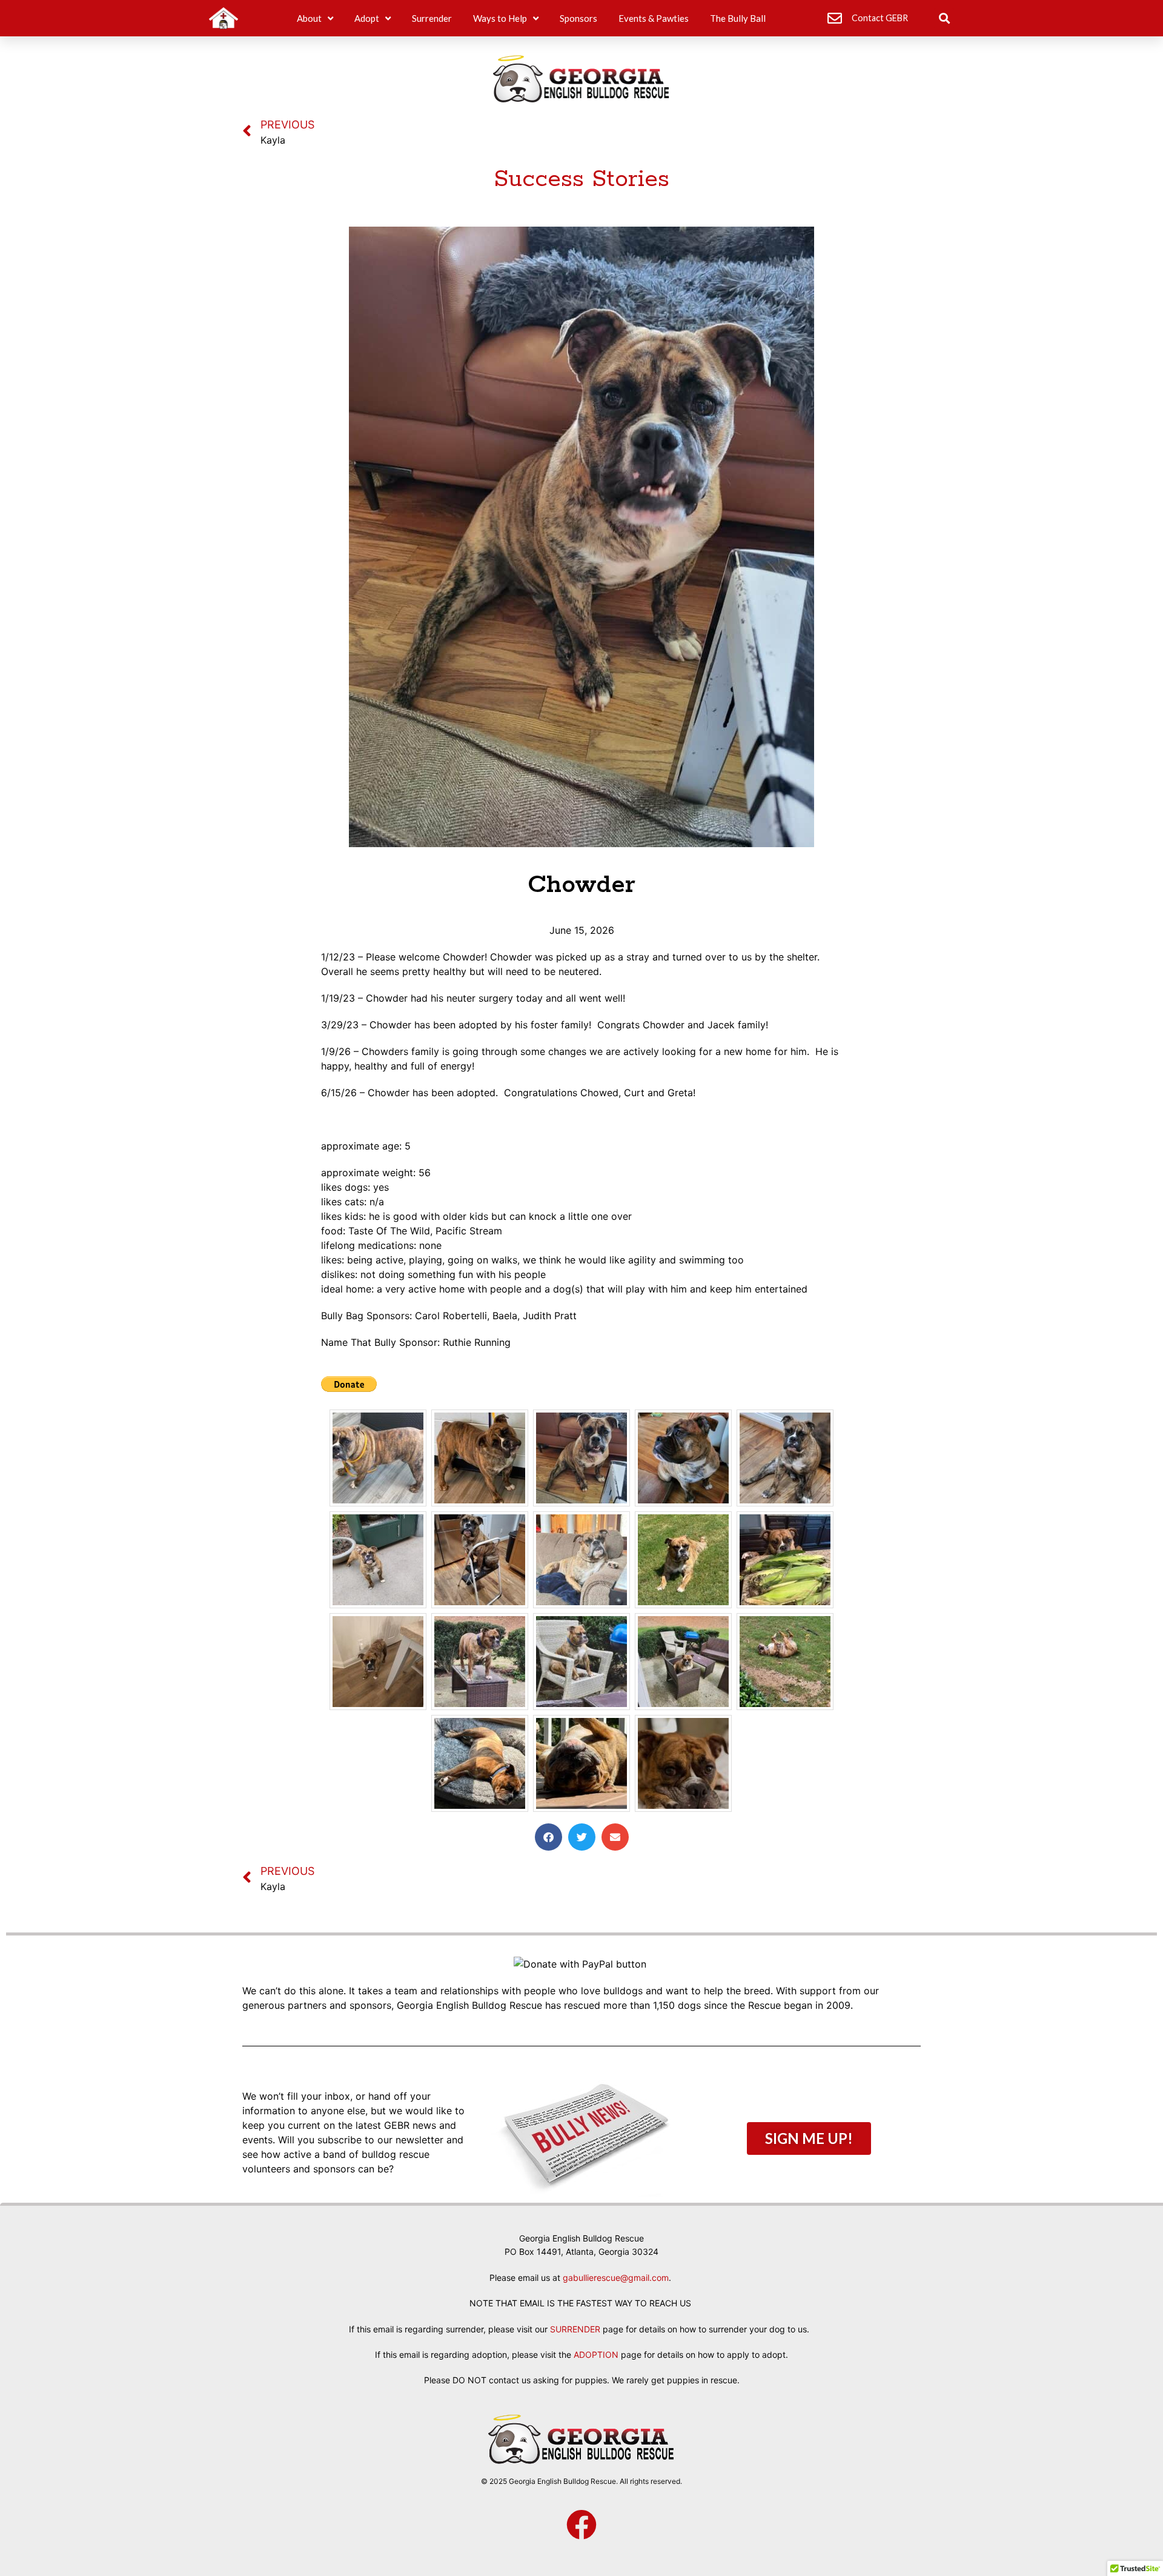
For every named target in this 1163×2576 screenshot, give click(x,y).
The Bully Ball (738, 18)
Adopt (367, 18)
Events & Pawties (654, 18)
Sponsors (578, 18)
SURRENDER (575, 2329)
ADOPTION (596, 2355)
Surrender (432, 18)
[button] (944, 18)
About (309, 18)
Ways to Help (500, 18)
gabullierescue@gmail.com (616, 2278)
